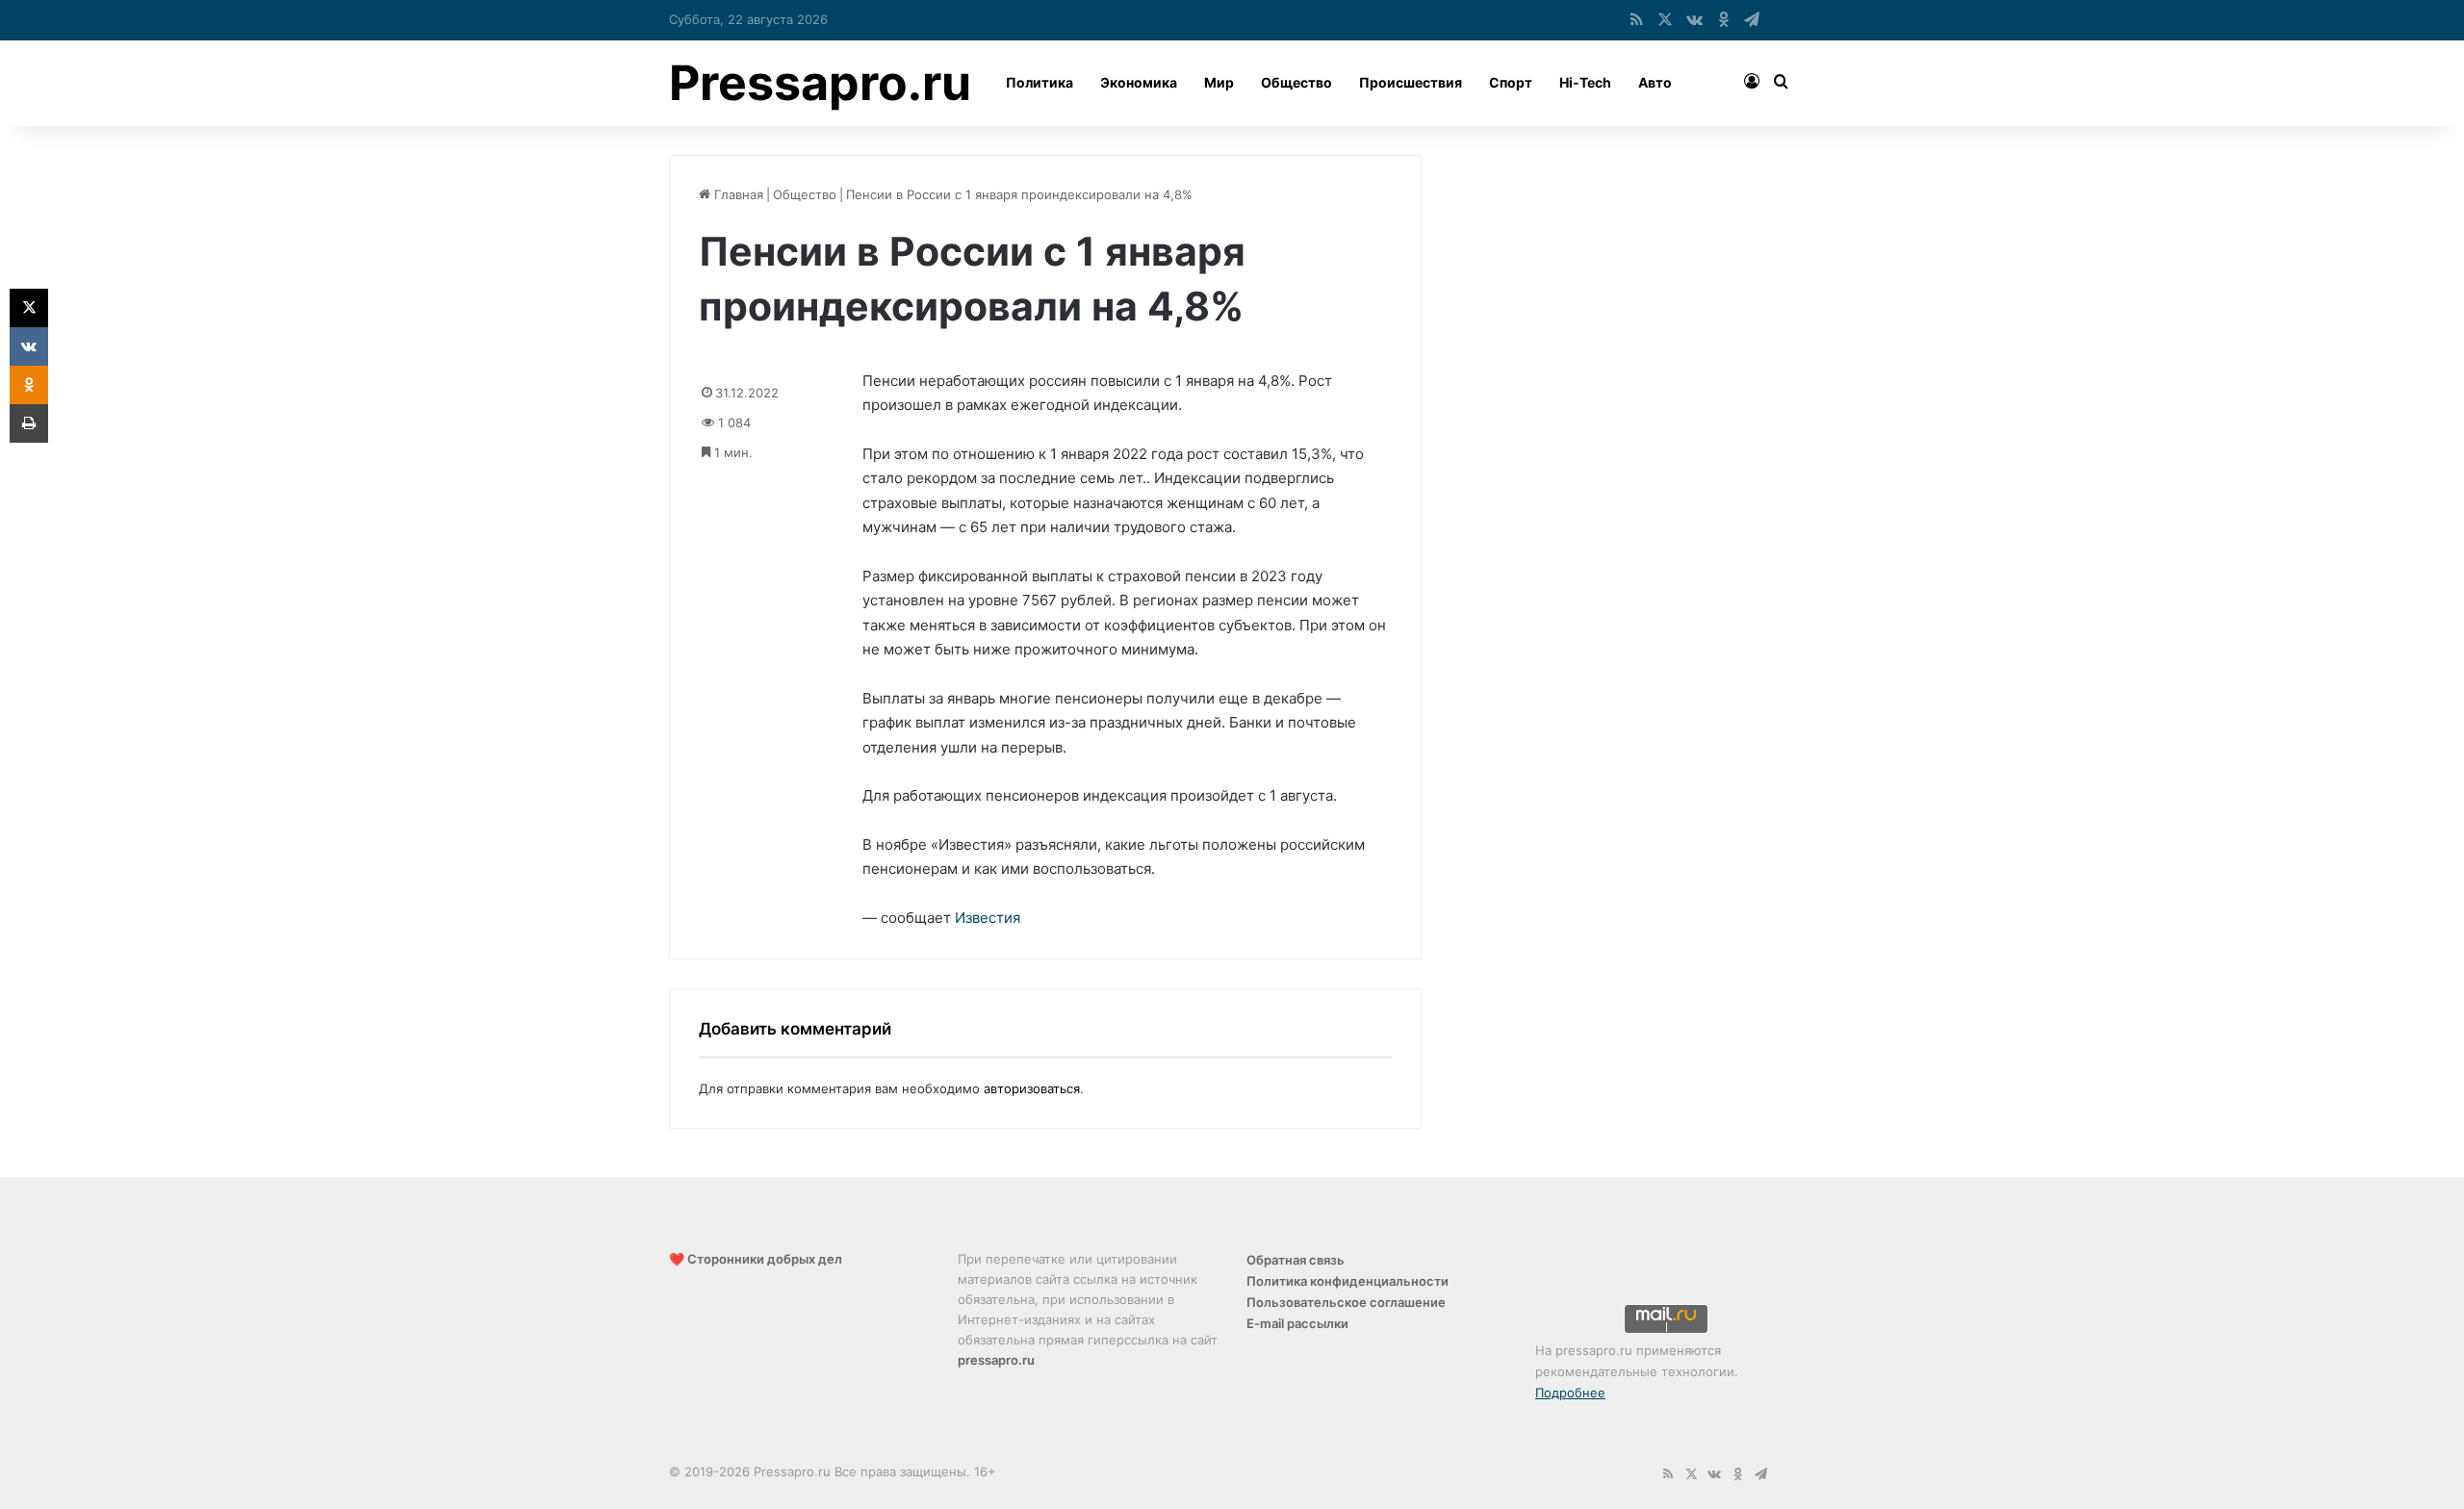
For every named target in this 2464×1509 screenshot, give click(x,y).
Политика (1039, 82)
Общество (1296, 82)
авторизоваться (1032, 1088)
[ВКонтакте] (29, 346)
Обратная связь (1296, 1260)
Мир (1219, 82)
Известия (988, 918)
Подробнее (1570, 1393)
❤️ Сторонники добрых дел (756, 1259)
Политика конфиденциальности (1347, 1281)
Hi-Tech (1585, 82)
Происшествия (1411, 82)
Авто (1655, 82)
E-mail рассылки (1297, 1323)
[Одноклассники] (29, 385)
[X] (29, 308)
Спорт (1511, 82)
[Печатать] (29, 423)
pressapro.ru (996, 1360)
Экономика (1139, 82)
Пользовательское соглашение (1346, 1302)
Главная (737, 194)
